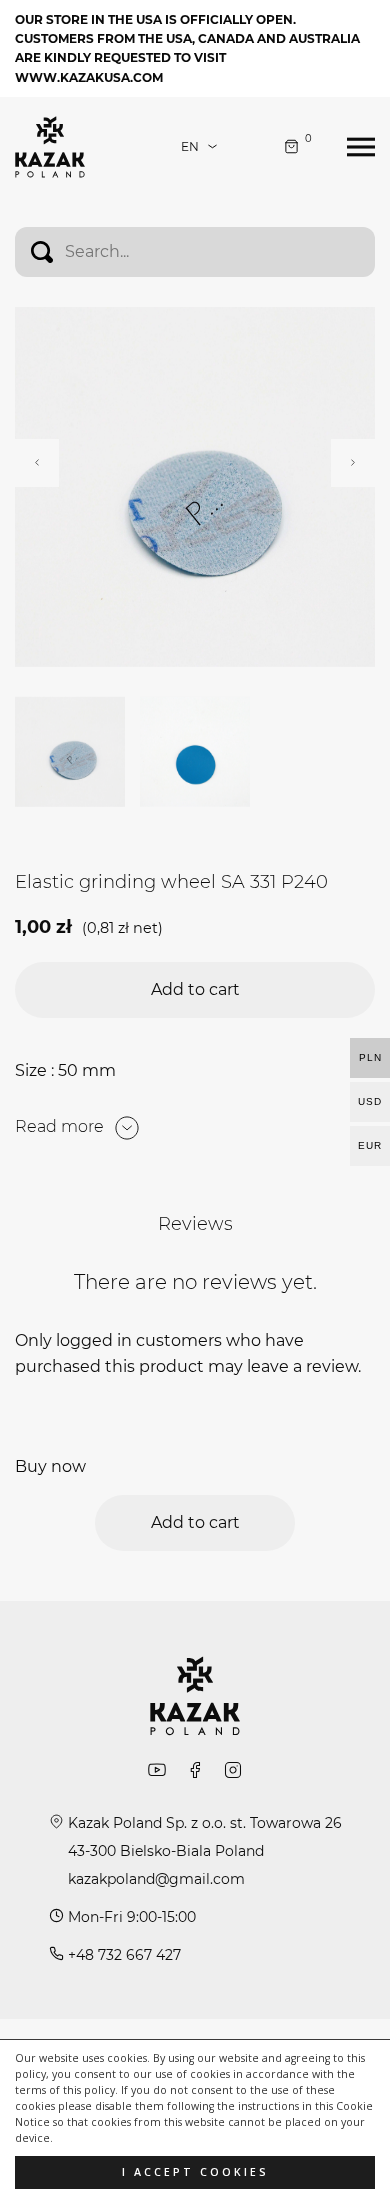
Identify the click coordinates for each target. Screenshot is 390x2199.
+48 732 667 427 (124, 1955)
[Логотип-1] (50, 145)
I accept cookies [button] (195, 2172)
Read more (59, 1126)
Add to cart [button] (195, 989)
